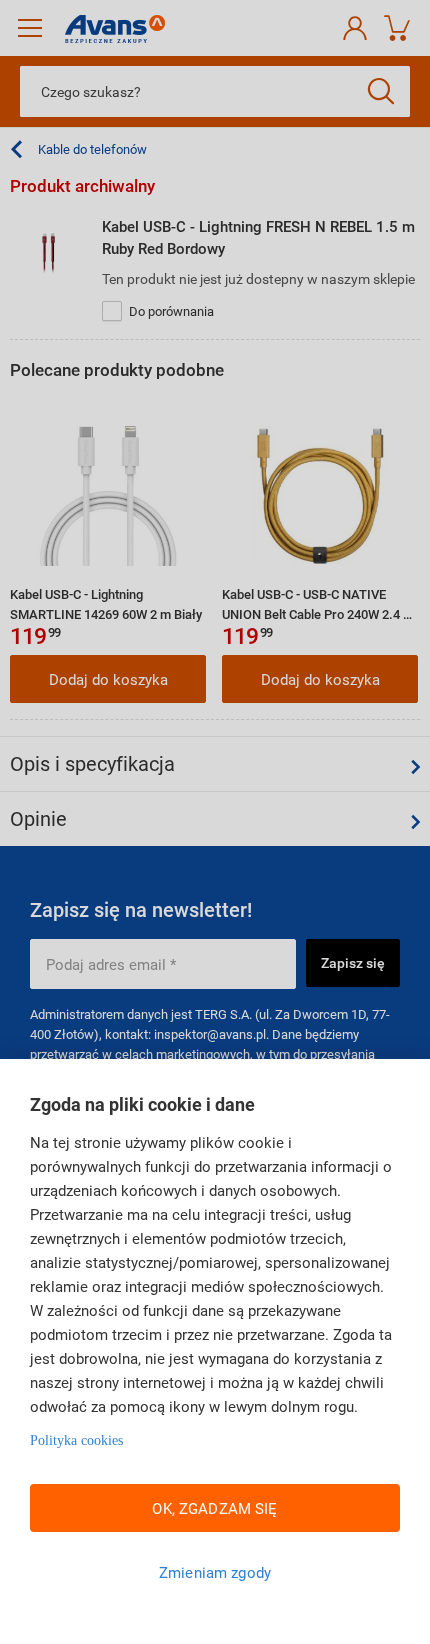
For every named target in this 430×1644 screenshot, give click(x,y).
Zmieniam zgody (215, 1572)
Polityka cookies (76, 1440)
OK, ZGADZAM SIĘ (214, 1508)
